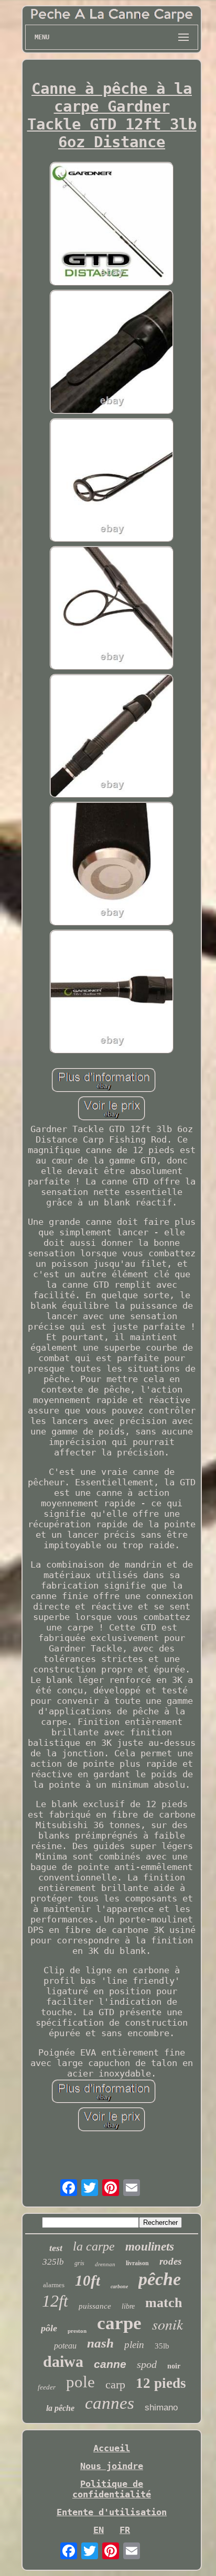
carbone (119, 2286)
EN (99, 2530)
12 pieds (161, 2383)
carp (115, 2384)
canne (110, 2364)
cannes (110, 2403)
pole (80, 2382)
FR (125, 2530)
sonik (168, 2324)
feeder (47, 2387)
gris (79, 2263)
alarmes (54, 2285)
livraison (137, 2263)
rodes (170, 2261)
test (56, 2248)
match (164, 2303)
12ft (55, 2301)
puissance (95, 2306)
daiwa (63, 2361)
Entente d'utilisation (112, 2512)
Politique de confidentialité (112, 2489)
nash (100, 2343)
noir (174, 2366)
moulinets (150, 2247)
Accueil (112, 2448)
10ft (88, 2280)
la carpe (94, 2246)
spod (147, 2364)
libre (128, 2306)
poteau (65, 2346)
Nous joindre (112, 2466)
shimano (161, 2407)
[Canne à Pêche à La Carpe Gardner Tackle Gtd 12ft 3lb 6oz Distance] (112, 225)
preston (77, 2331)
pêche (160, 2279)
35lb (162, 2346)
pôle (49, 2328)
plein (134, 2345)
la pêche (60, 2408)
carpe (119, 2323)
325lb (53, 2262)
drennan (105, 2264)
